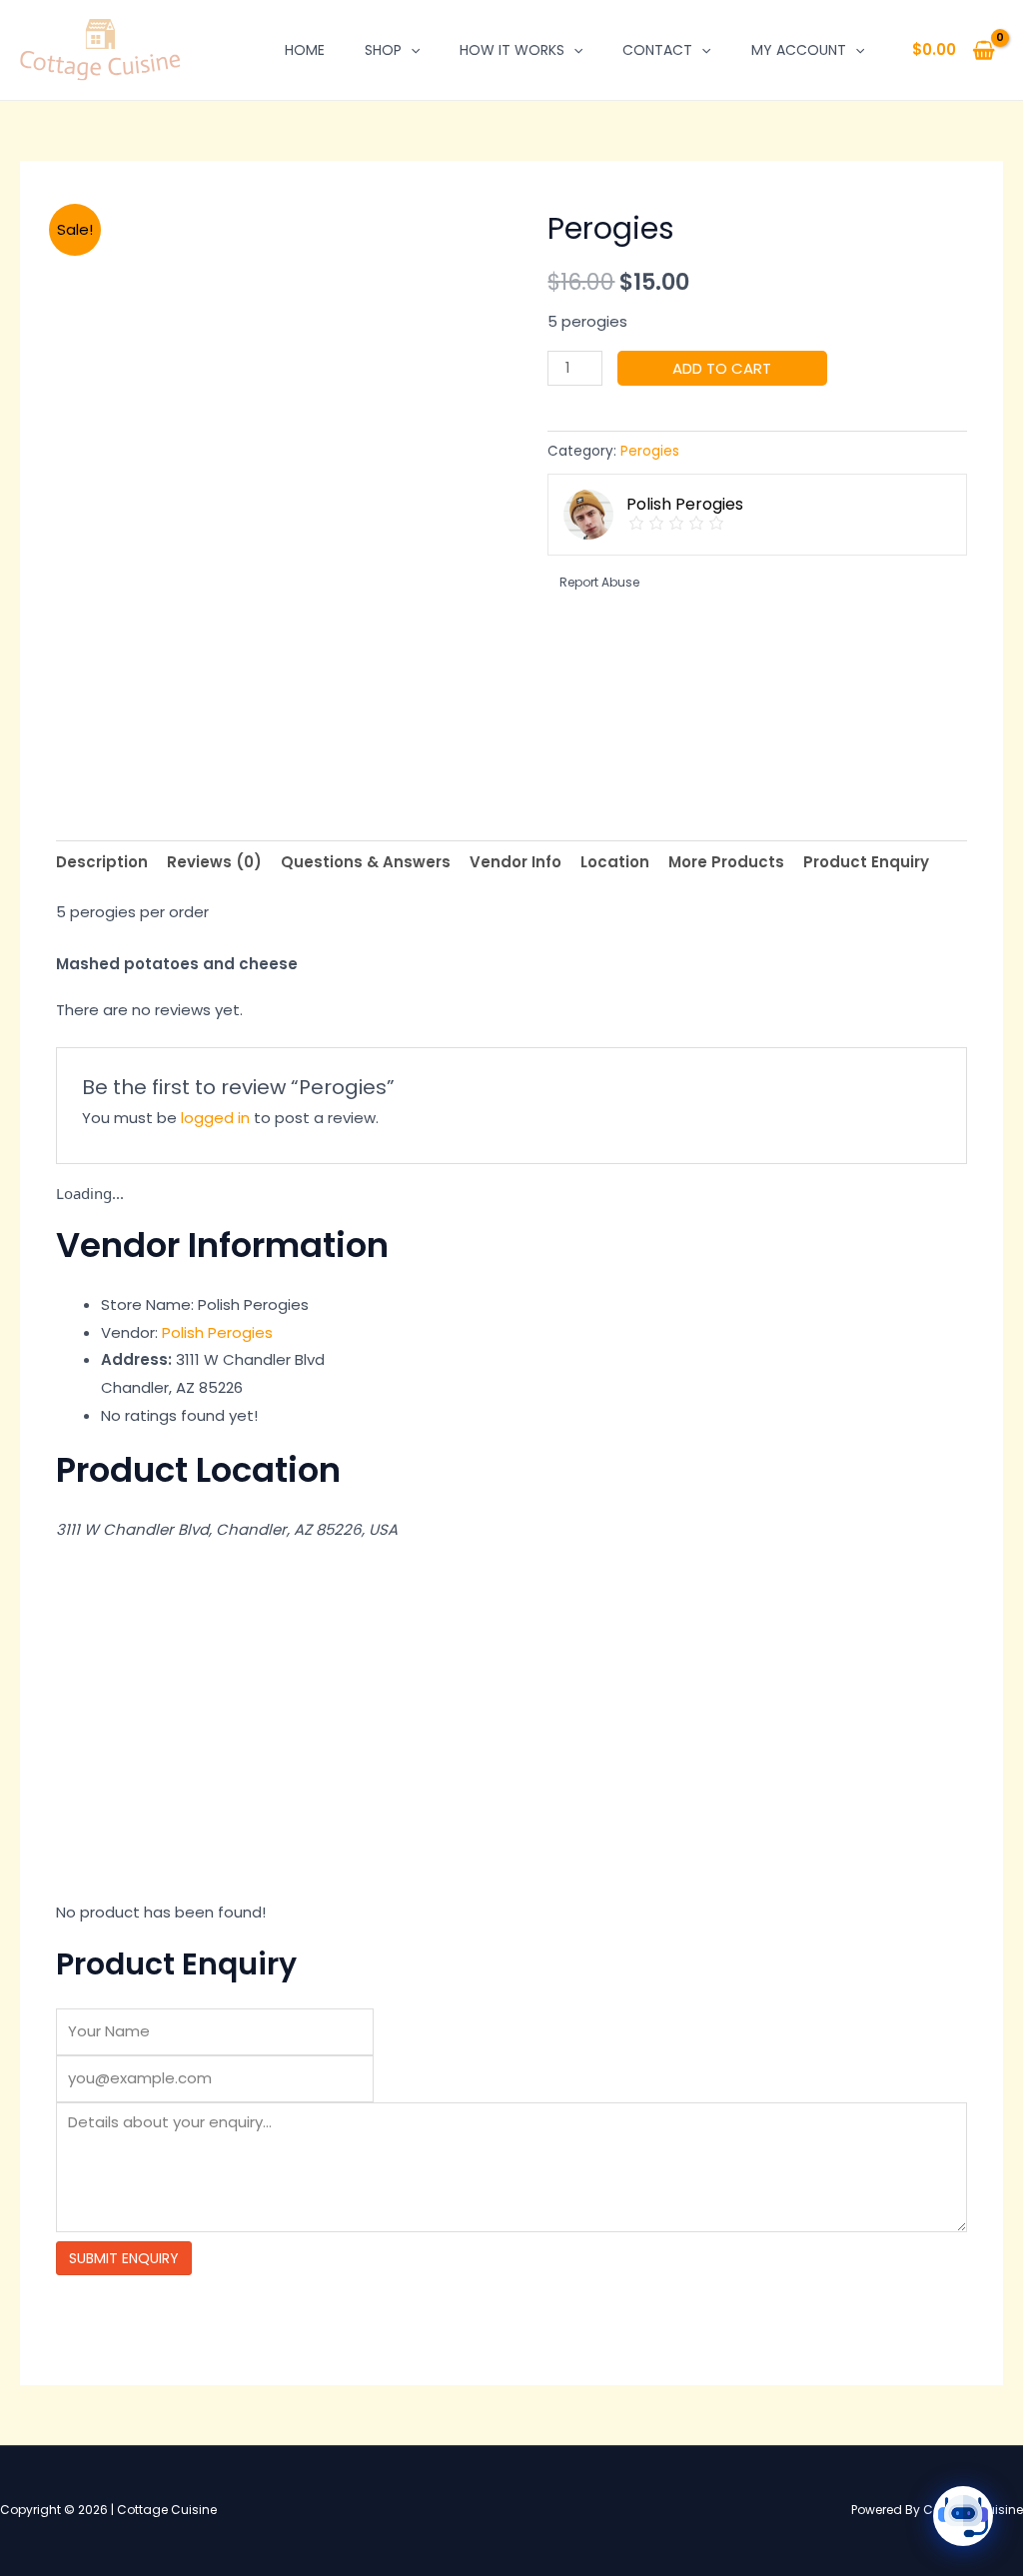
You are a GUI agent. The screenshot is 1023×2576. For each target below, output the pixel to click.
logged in (215, 1118)
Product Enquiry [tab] (866, 862)
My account (799, 50)
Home (305, 50)
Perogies (650, 451)
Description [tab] (102, 862)
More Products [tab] (726, 862)
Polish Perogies (217, 1332)
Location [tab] (615, 862)
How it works (512, 50)
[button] (411, 50)
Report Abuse (598, 582)
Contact (657, 50)
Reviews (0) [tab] (214, 862)
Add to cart (722, 368)
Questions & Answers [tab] (366, 862)
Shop (383, 50)
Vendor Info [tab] (515, 862)
